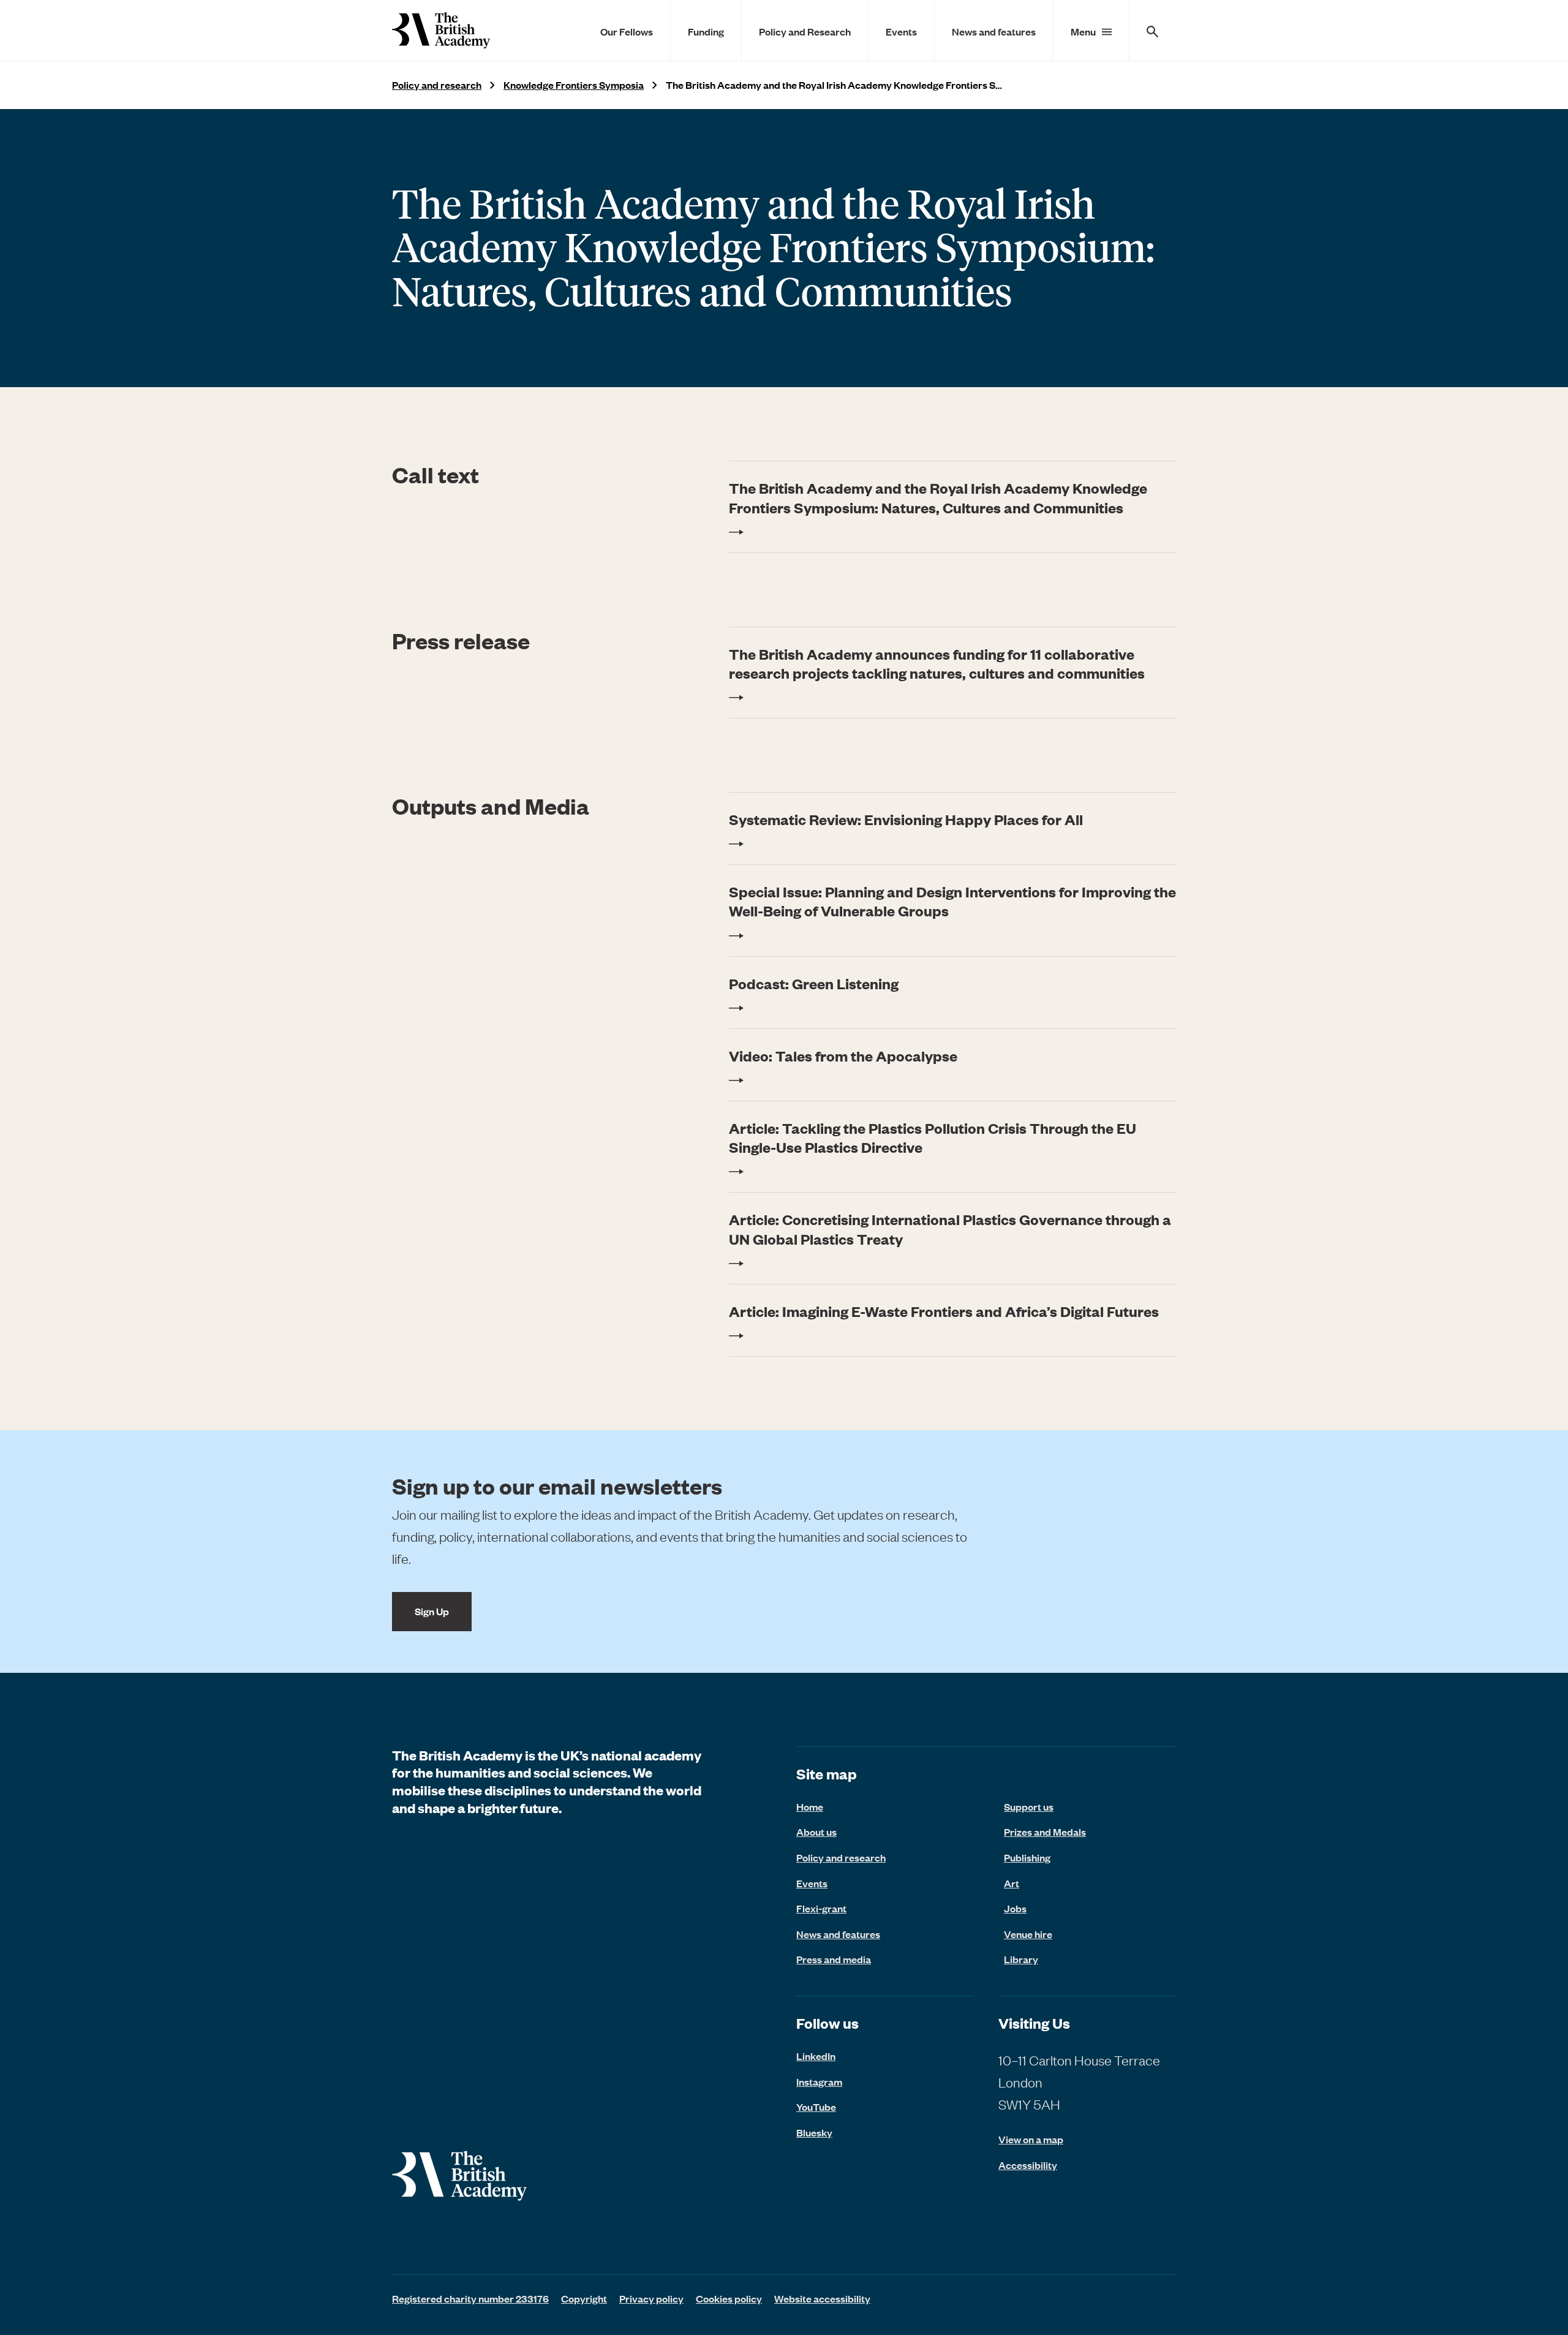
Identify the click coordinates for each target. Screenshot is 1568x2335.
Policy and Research (805, 31)
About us (816, 1831)
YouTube (816, 2107)
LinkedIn (816, 2056)
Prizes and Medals (1045, 1831)
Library (1021, 1959)
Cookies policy (729, 2298)
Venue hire (1028, 1934)
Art (1012, 1883)
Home (810, 1806)
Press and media (834, 1959)
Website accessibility (822, 2298)
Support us (1029, 1806)
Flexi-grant (821, 1908)
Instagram (819, 2081)
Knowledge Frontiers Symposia (574, 85)
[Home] (441, 30)
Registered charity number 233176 (470, 2298)
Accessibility (1028, 2165)
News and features (994, 31)
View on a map (1031, 2139)
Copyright (584, 2298)
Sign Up (432, 1611)
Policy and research (437, 85)
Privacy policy (651, 2298)
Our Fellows (627, 31)
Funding (706, 31)
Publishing (1027, 1857)
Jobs (1015, 1908)
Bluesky (814, 2132)
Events (901, 31)
